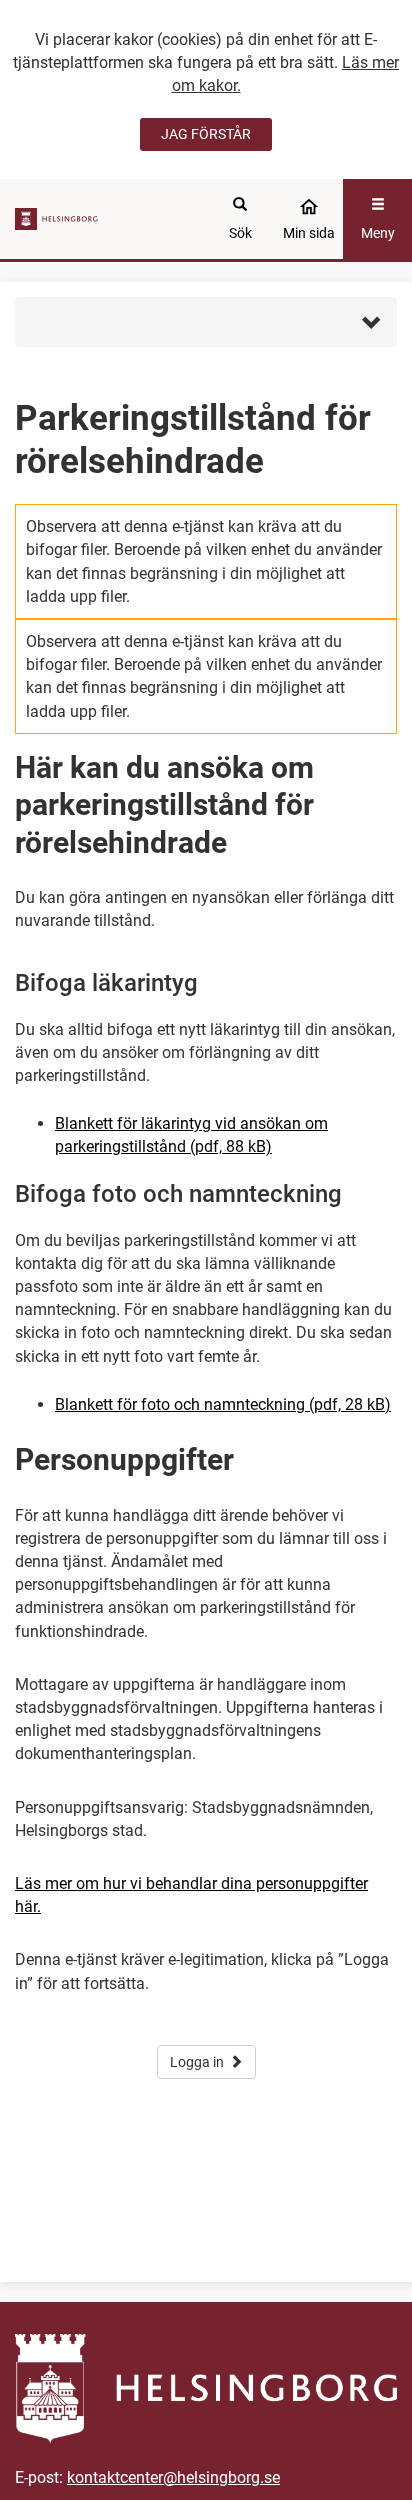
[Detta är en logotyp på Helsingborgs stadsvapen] (59, 219)
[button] (206, 322)
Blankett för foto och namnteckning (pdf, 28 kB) (223, 1404)
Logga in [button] (197, 2062)
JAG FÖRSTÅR (206, 134)
